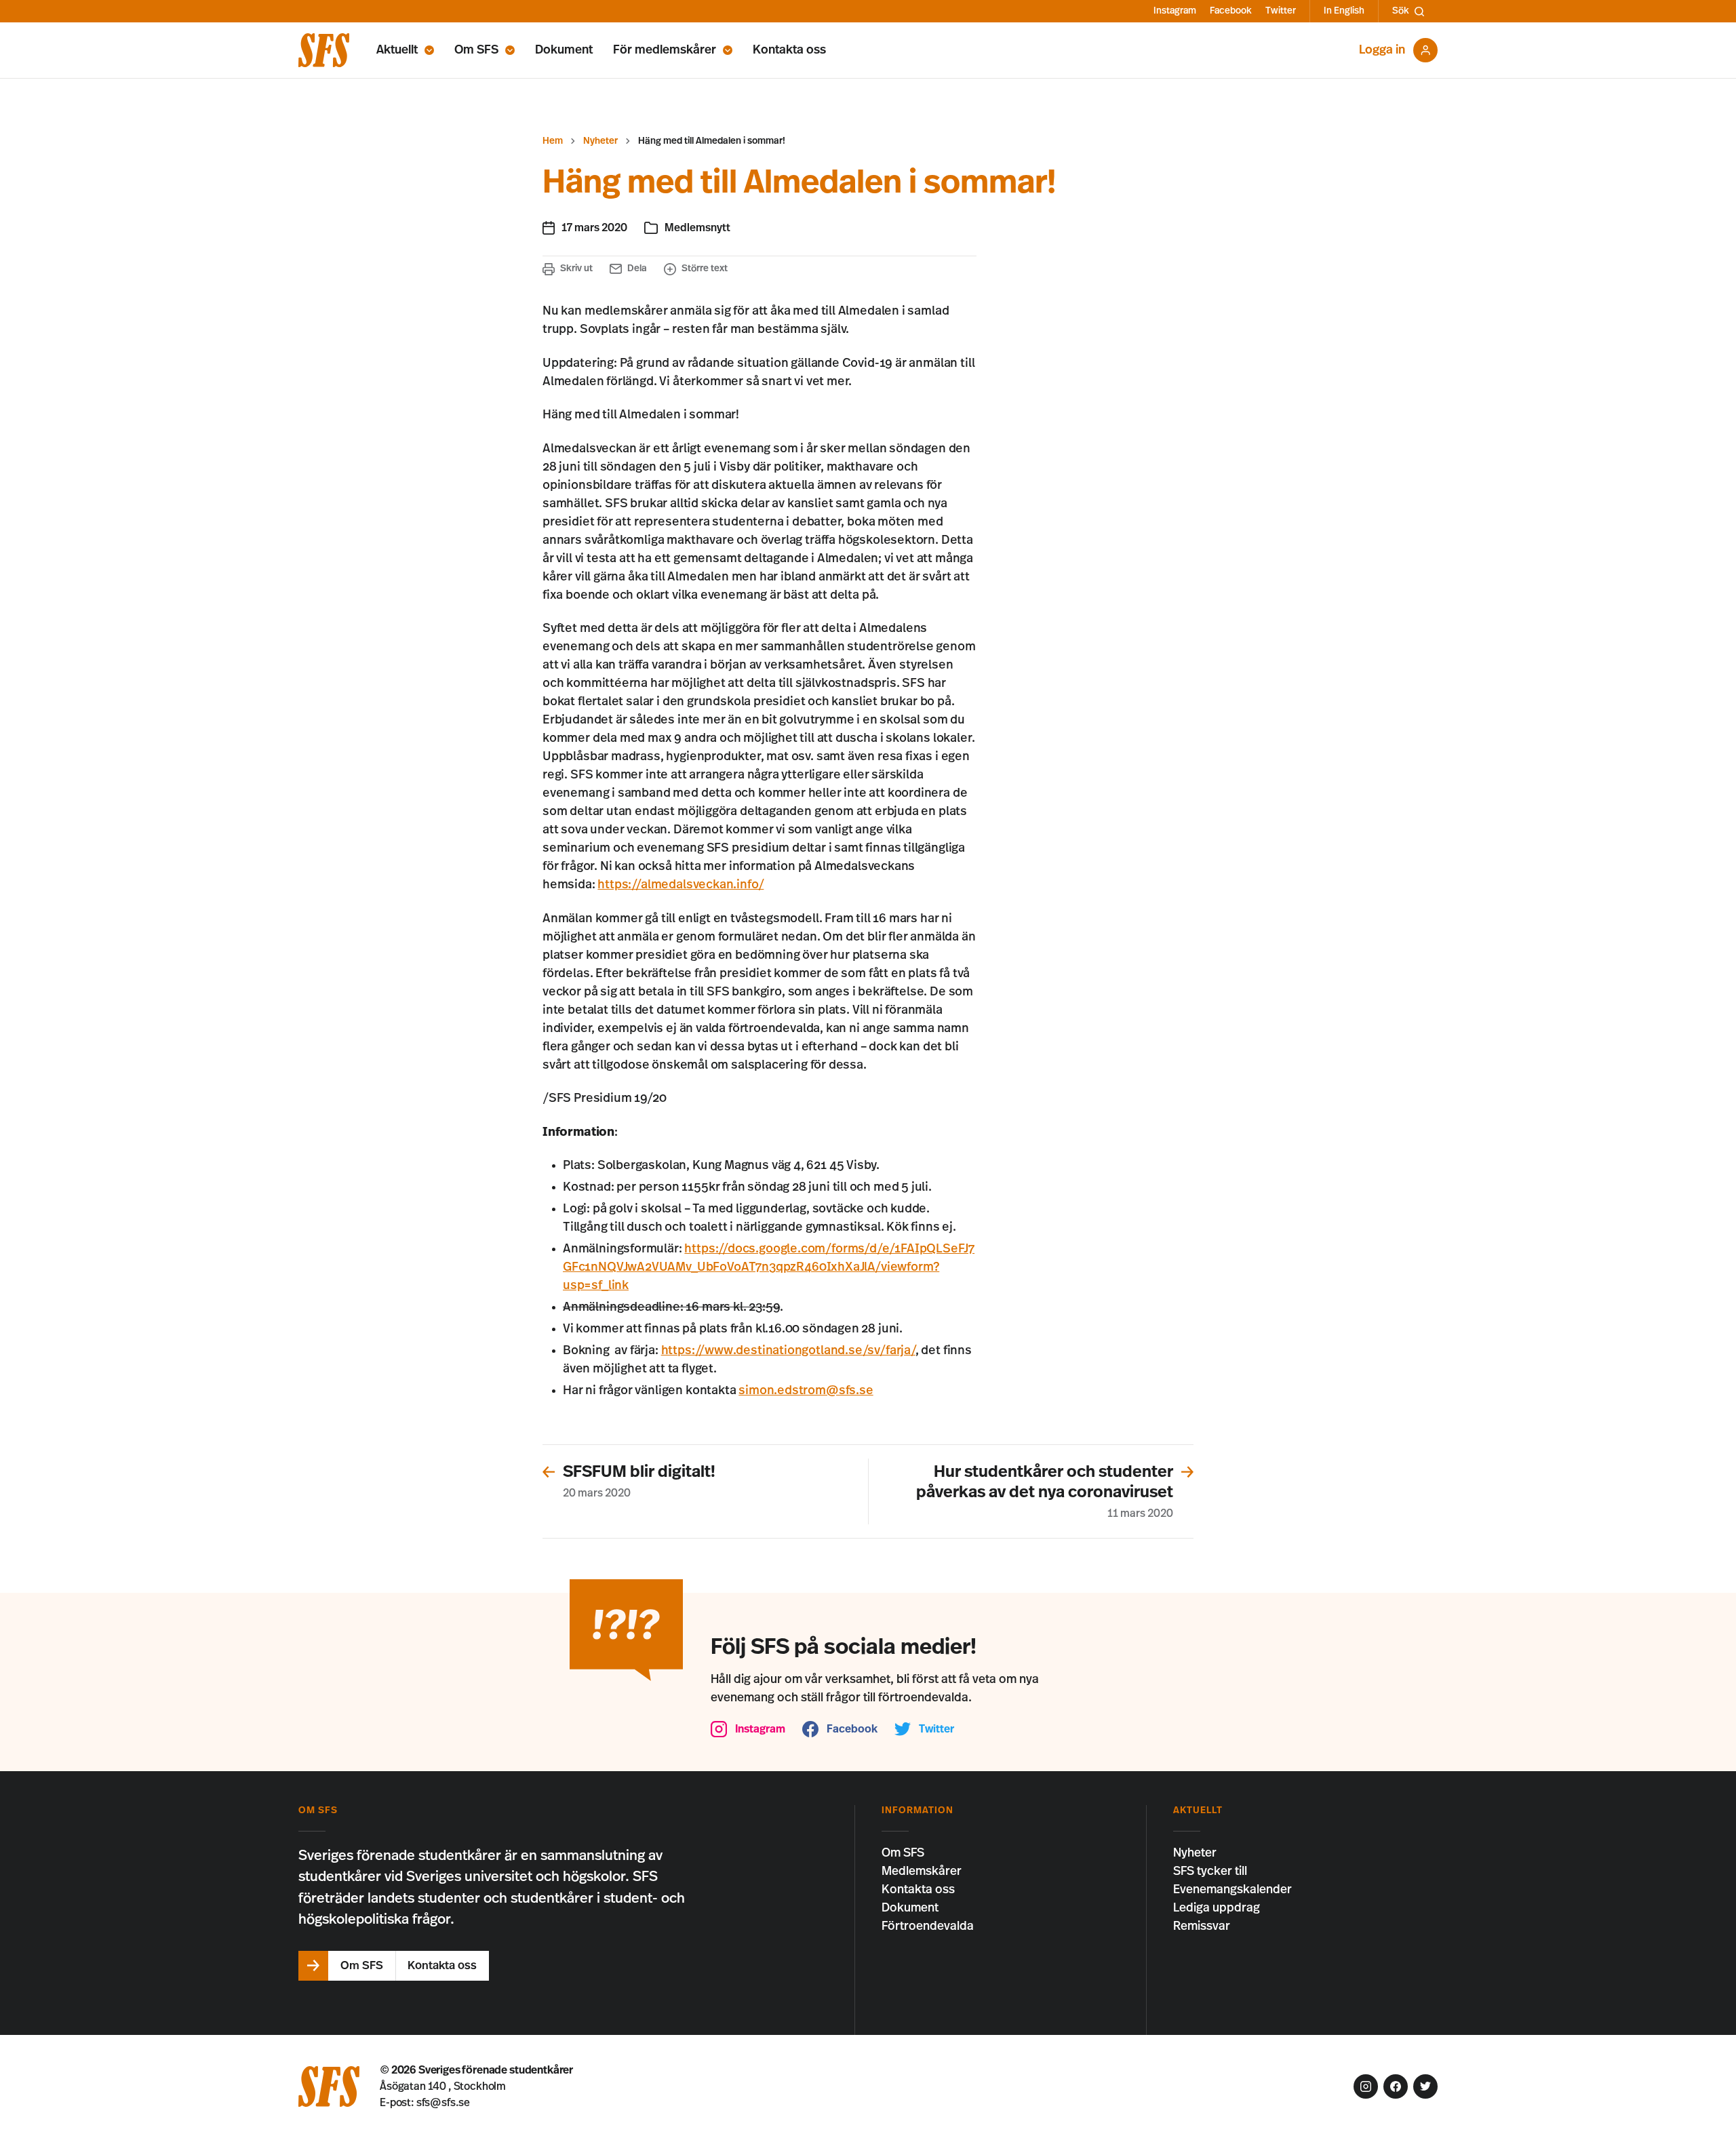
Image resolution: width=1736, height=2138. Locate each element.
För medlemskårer (665, 50)
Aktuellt (397, 50)
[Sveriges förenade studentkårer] (324, 50)
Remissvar (1202, 1926)
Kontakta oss (789, 50)
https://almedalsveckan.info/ (680, 885)
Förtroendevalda (928, 1926)
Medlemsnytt (697, 228)
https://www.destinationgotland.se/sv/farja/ (788, 1351)
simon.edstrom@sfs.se (806, 1391)
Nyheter (600, 141)
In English (1344, 11)
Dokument (564, 50)
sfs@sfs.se (443, 2103)
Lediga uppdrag (1217, 1908)
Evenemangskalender (1232, 1890)
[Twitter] (1425, 2086)
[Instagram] (1366, 2086)
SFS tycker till (1210, 1872)
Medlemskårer (922, 1872)
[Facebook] (1396, 2086)
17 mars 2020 (594, 228)
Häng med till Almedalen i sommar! (712, 141)
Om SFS (476, 50)
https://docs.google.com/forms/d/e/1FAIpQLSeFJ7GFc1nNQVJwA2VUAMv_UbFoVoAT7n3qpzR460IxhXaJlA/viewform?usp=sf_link (769, 1267)
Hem (553, 141)
